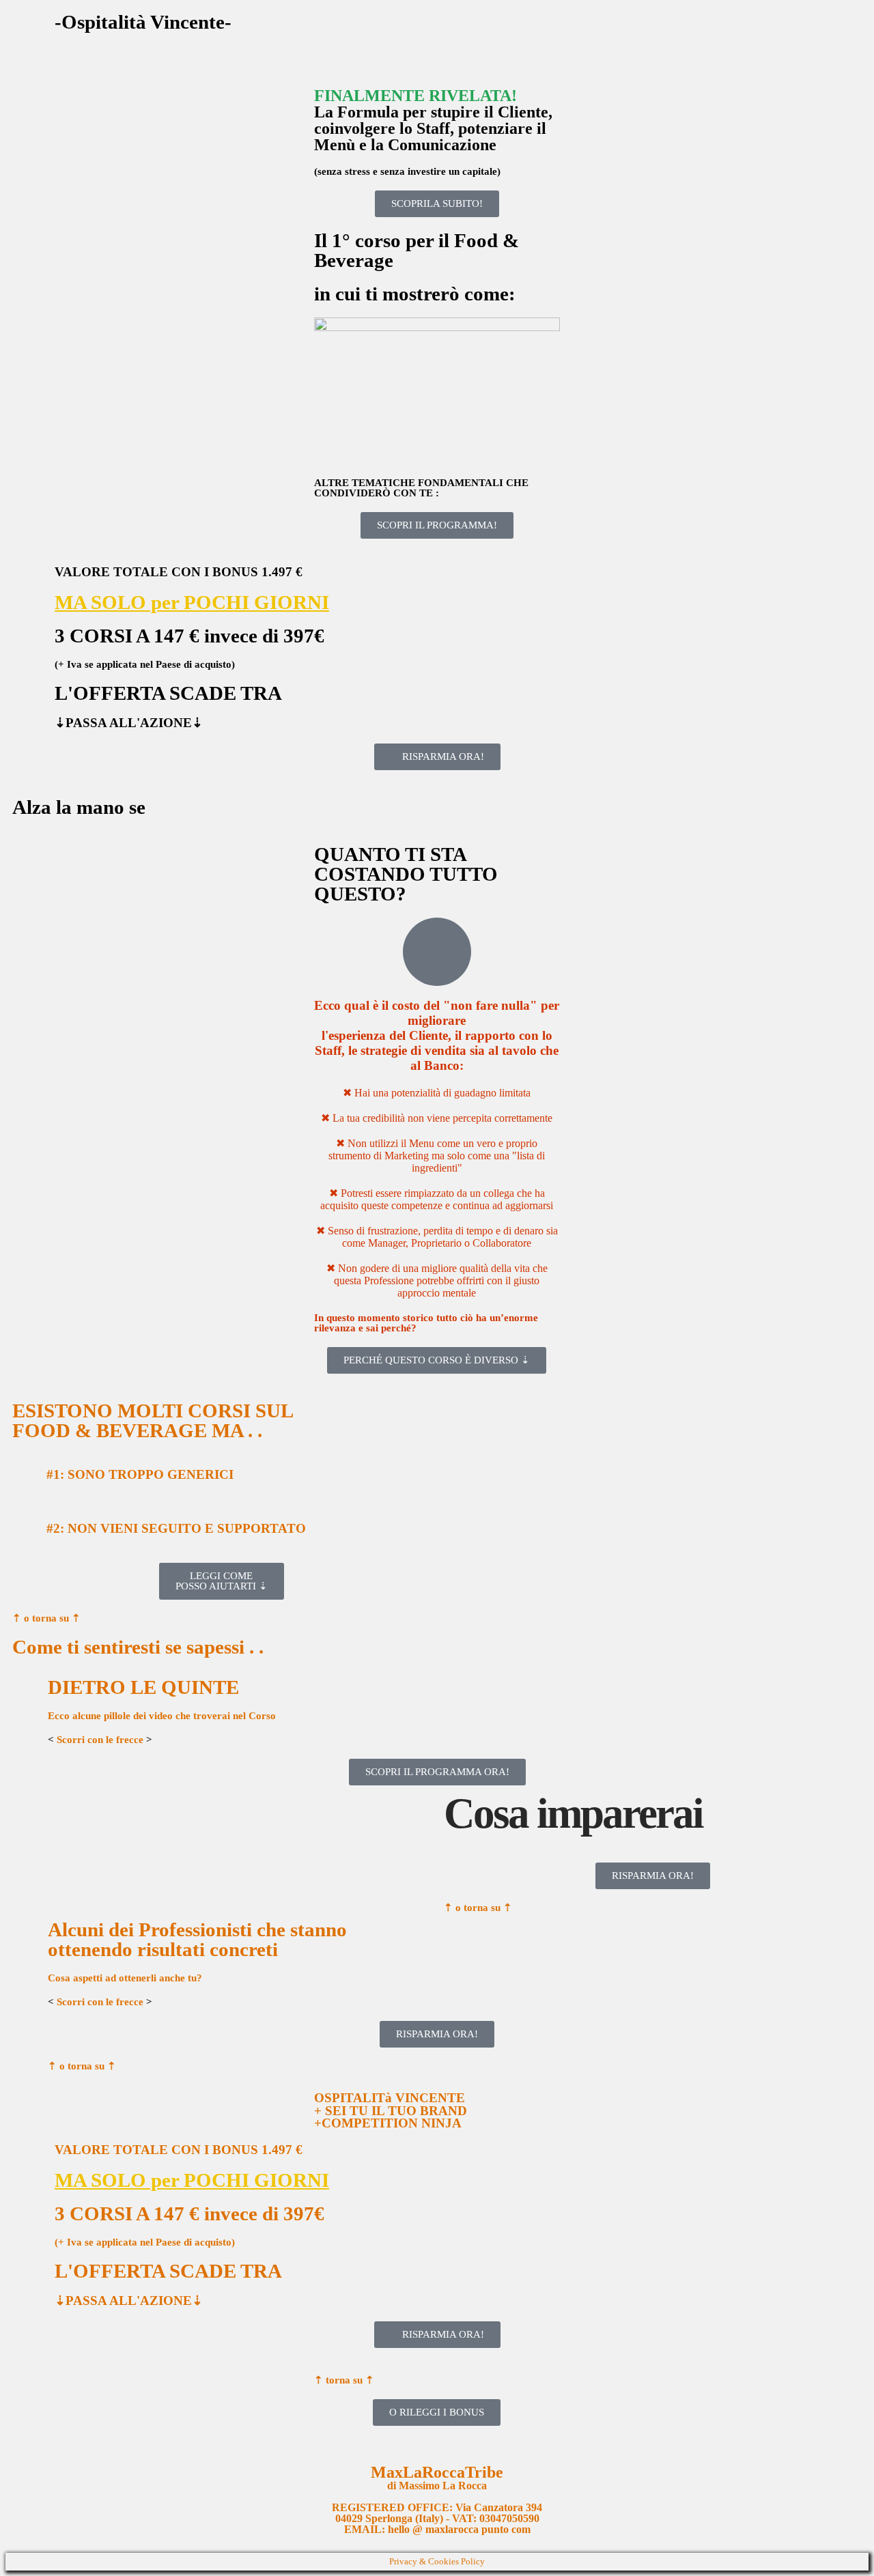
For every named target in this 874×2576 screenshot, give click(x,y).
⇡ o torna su (46, 1618)
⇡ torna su (344, 2380)
